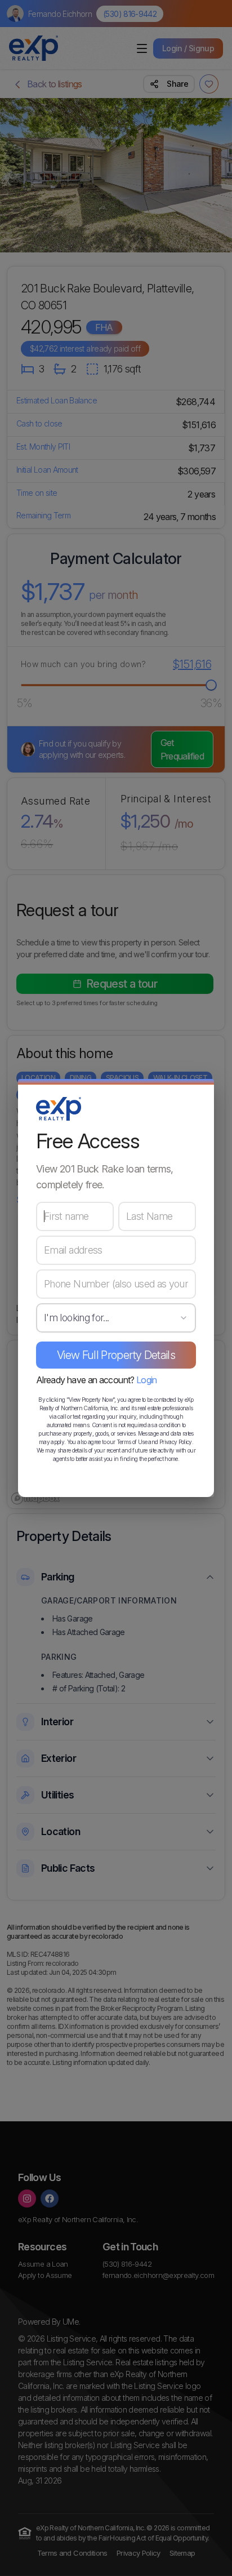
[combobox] (116, 1318)
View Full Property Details (116, 1355)
